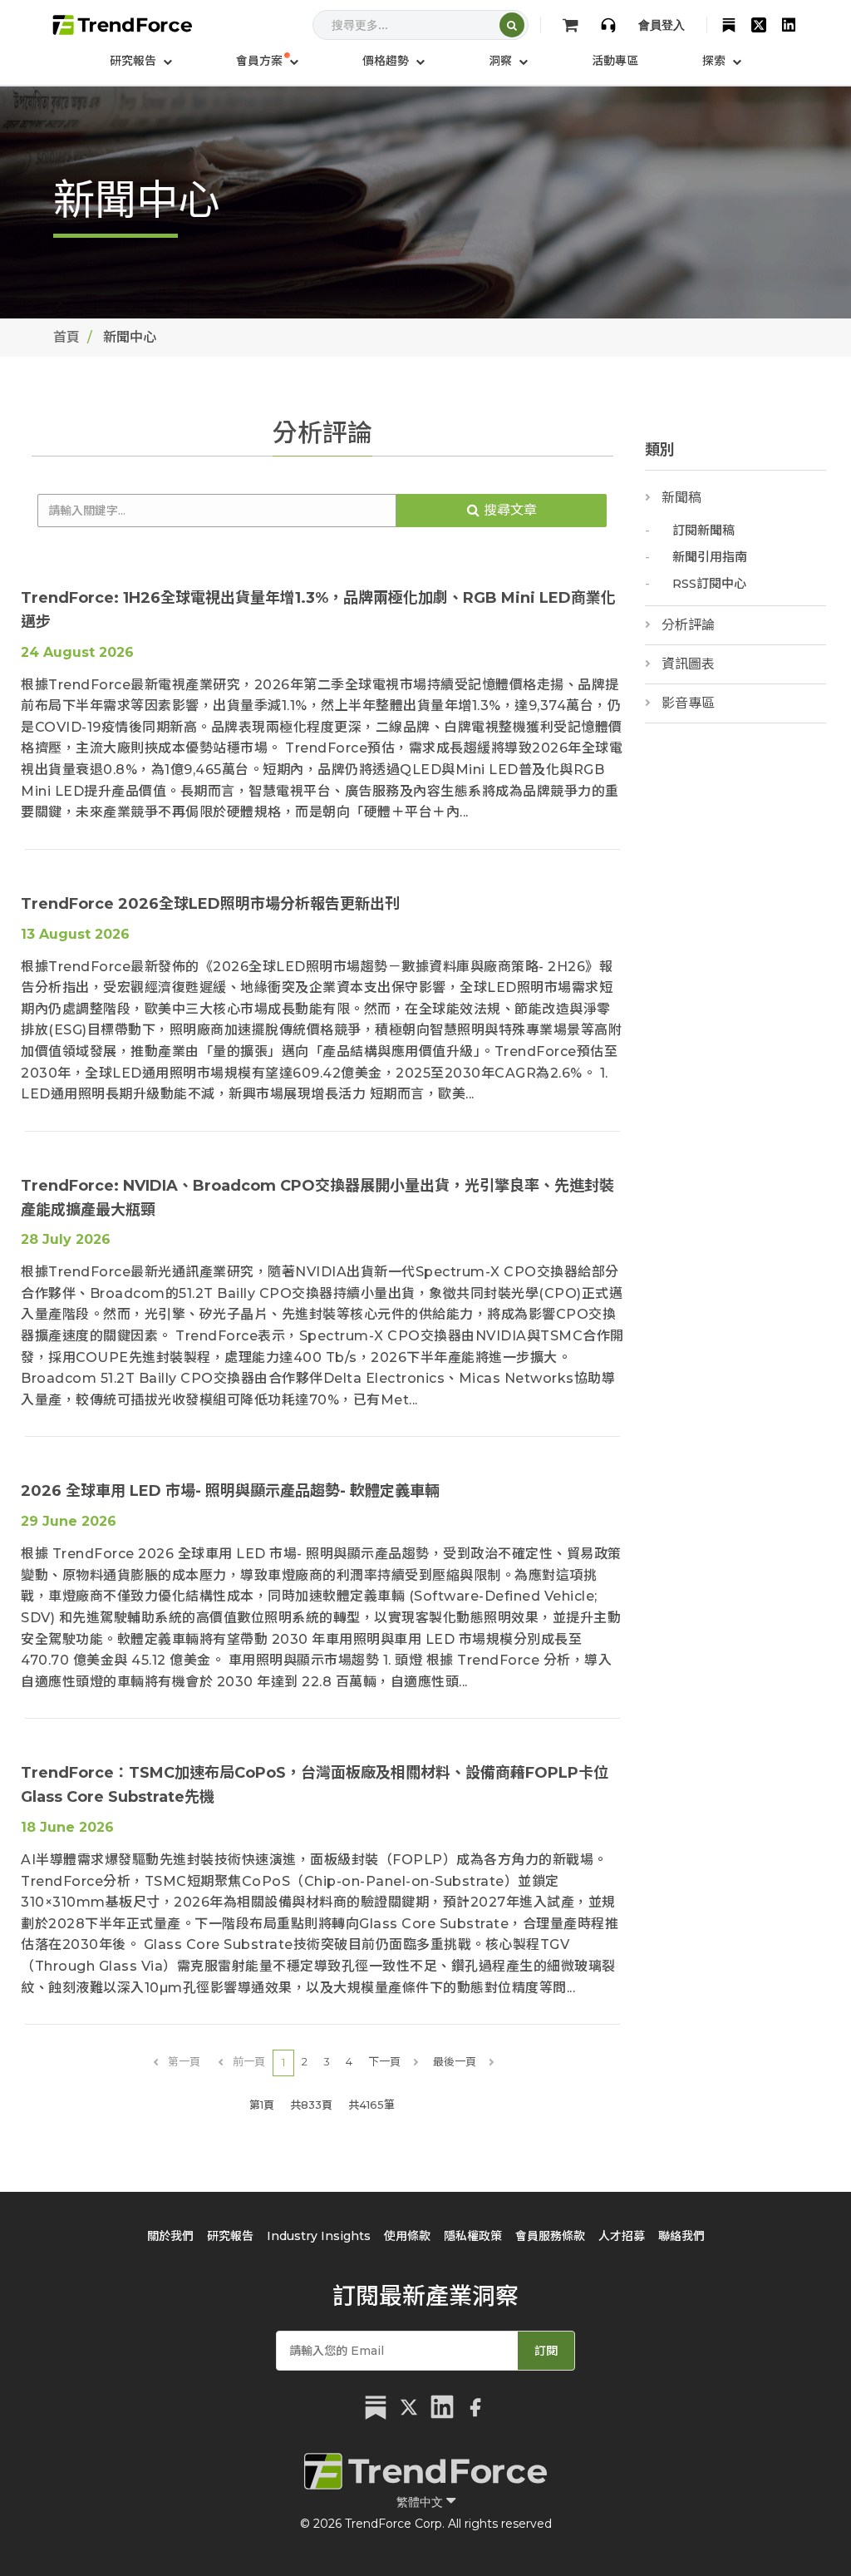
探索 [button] (716, 61)
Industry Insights (319, 2236)
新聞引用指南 (710, 557)
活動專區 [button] (615, 61)
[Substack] (729, 25)
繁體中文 (421, 2502)
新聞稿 (681, 498)
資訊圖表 (688, 664)
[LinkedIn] (789, 25)
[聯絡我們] (608, 25)
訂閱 (546, 2351)
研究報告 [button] (135, 61)
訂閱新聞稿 (703, 530)
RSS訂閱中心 (709, 583)
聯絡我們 (681, 2236)
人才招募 (622, 2236)
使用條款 (407, 2236)
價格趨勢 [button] (387, 61)
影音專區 (688, 703)
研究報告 (230, 2236)
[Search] (512, 25)
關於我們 (170, 2236)
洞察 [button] (502, 61)
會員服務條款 (550, 2236)
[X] (759, 25)
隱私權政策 (473, 2236)
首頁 (66, 337)
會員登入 (662, 25)
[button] (267, 61)
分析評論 (688, 625)
